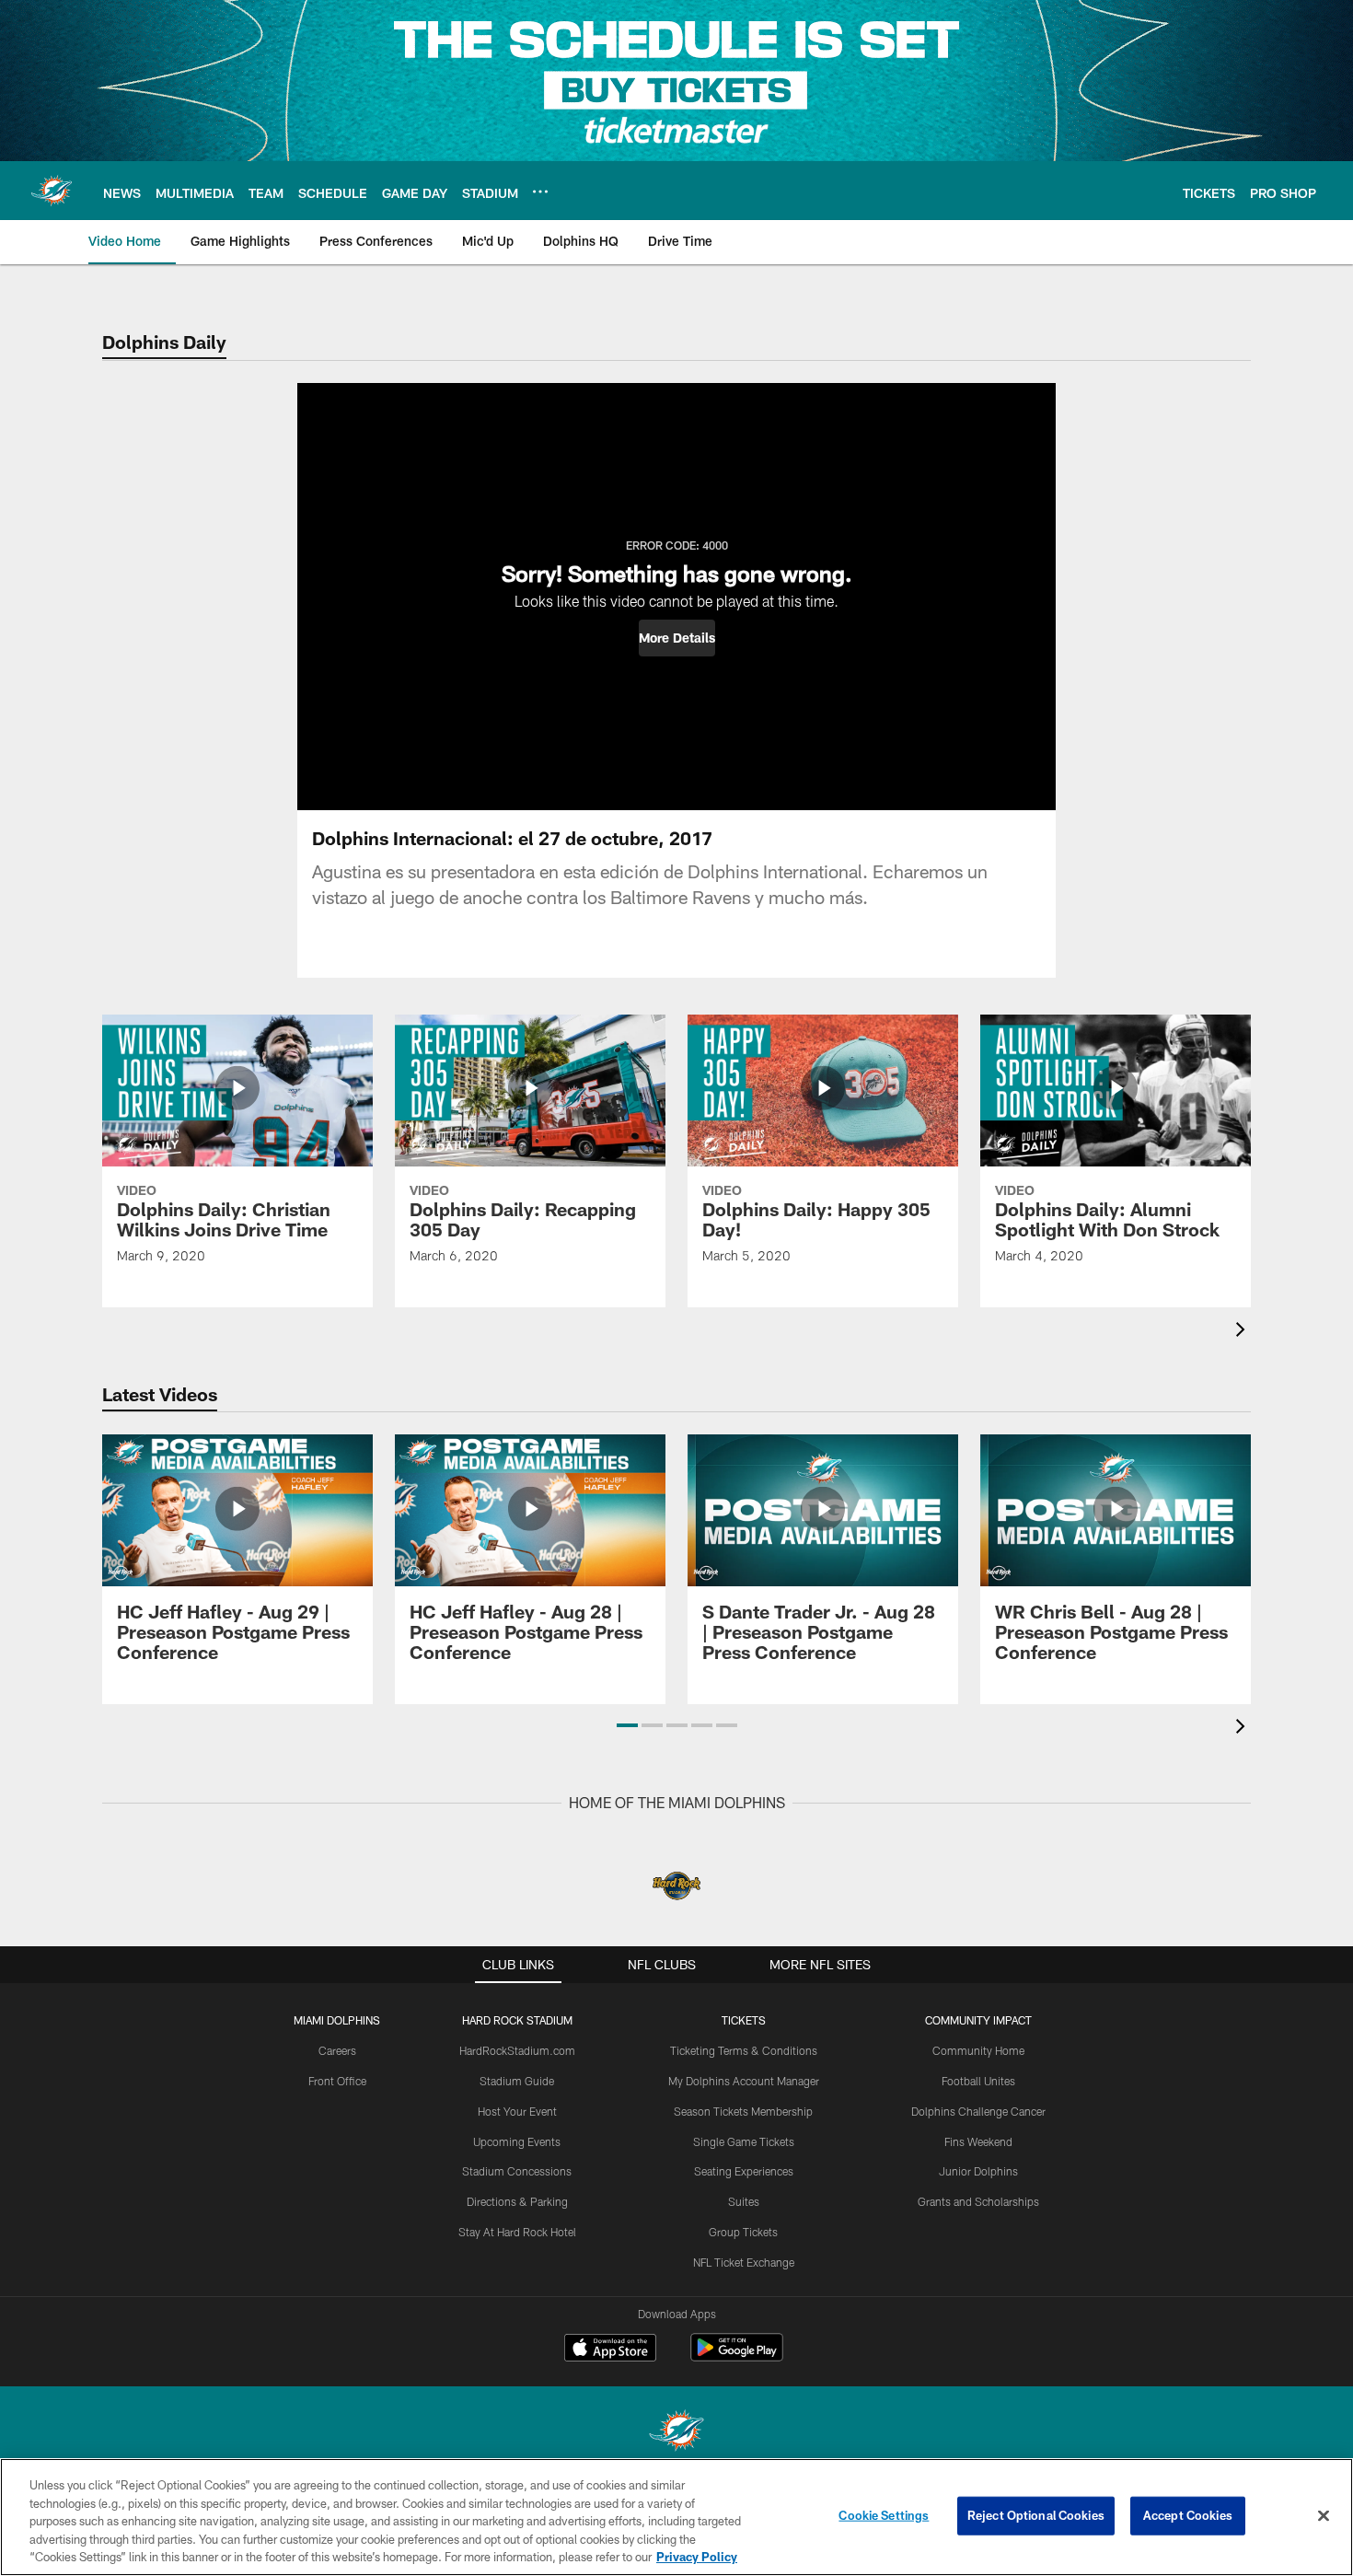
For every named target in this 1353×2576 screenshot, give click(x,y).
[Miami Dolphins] (676, 2433)
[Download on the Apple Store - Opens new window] (610, 2350)
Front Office (337, 2081)
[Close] (1324, 2516)
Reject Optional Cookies (1036, 2515)
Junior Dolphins (978, 2171)
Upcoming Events (517, 2141)
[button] (677, 638)
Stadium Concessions (517, 2171)
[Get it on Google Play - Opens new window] (737, 2356)
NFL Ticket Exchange (744, 2262)
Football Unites (978, 2081)
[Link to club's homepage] (52, 191)
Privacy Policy (697, 2557)
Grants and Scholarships (978, 2201)
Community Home (978, 2050)
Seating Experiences (744, 2171)
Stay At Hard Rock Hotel (517, 2232)
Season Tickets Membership (743, 2111)
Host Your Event (517, 2111)
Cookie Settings (884, 2515)
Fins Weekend (978, 2141)
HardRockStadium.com (517, 2050)
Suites (744, 2201)
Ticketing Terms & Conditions (744, 2050)
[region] (676, 2517)
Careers (337, 2050)
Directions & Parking (517, 2201)
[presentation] (1243, 1332)
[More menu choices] (540, 191)
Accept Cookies (1188, 2515)
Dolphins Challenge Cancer (978, 2111)
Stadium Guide (517, 2081)
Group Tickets (743, 2232)
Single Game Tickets (744, 2141)
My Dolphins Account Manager (744, 2081)
